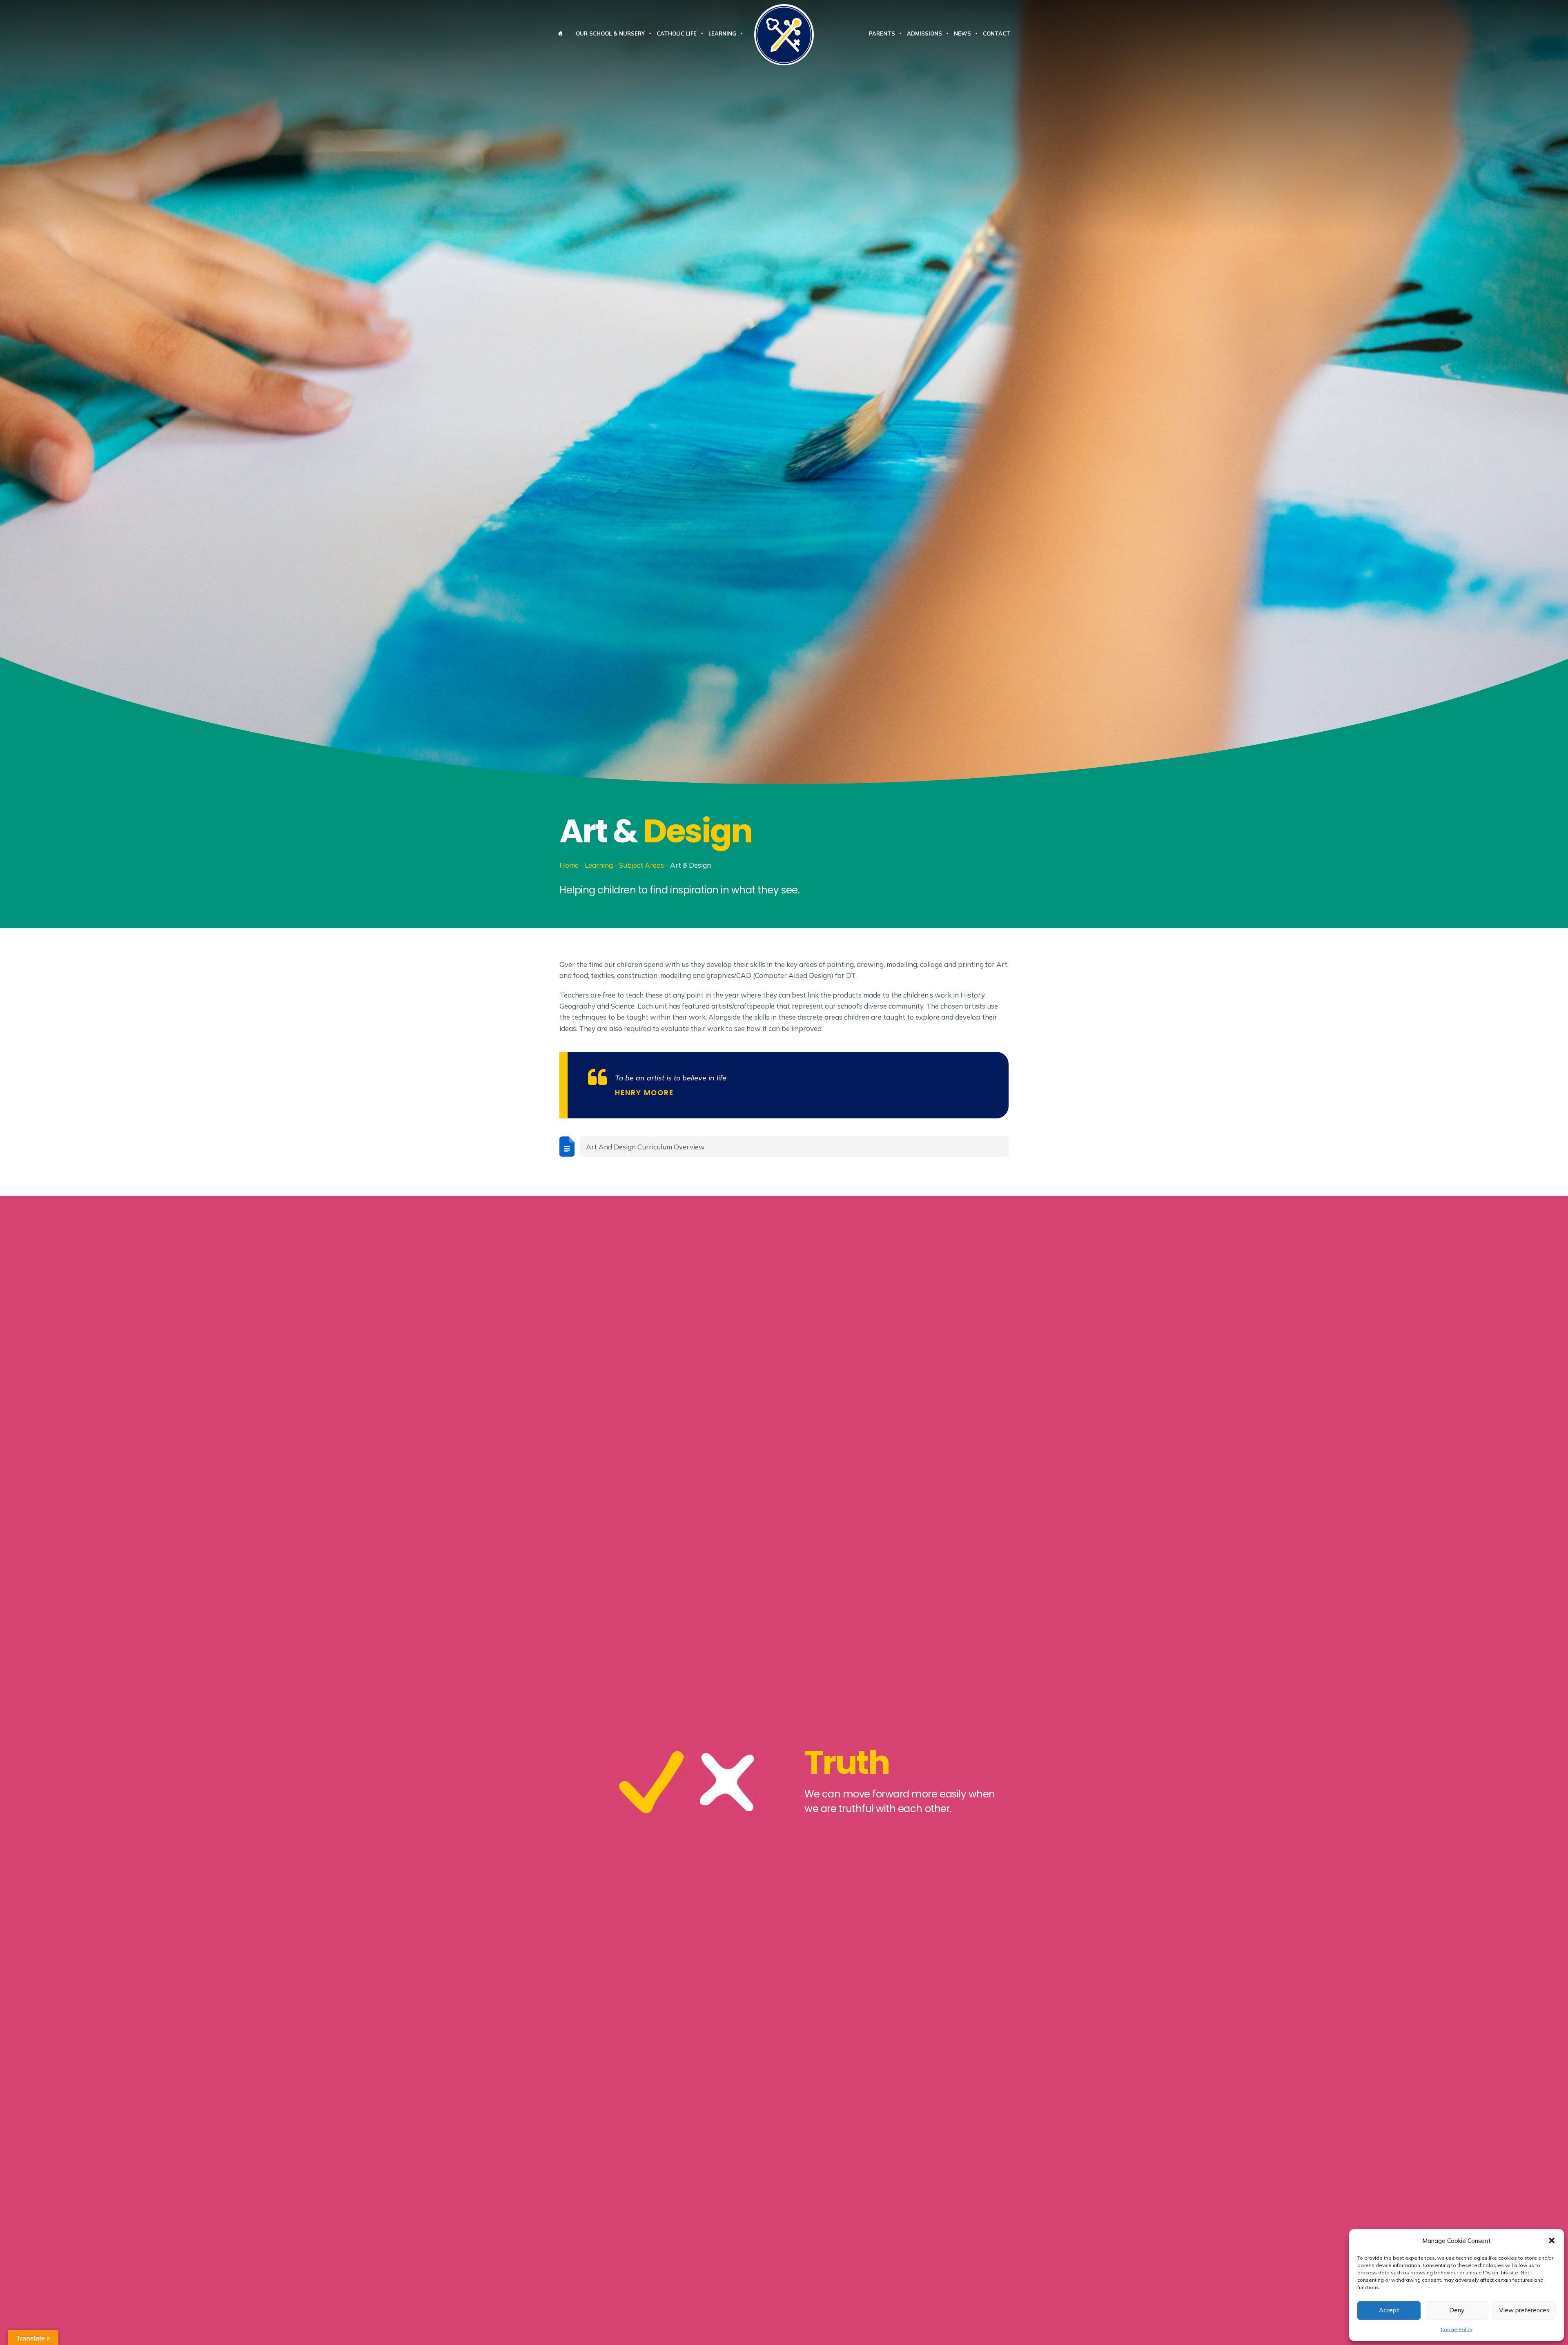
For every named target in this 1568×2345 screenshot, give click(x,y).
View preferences (1524, 2310)
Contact (997, 33)
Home (569, 865)
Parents (882, 33)
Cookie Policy (1457, 2329)
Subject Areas (641, 865)
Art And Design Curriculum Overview (645, 1147)
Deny (1457, 2310)
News (962, 33)
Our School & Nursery (610, 33)
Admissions (924, 33)
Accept (1389, 2310)
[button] (1552, 2240)
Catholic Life (677, 33)
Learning (722, 33)
